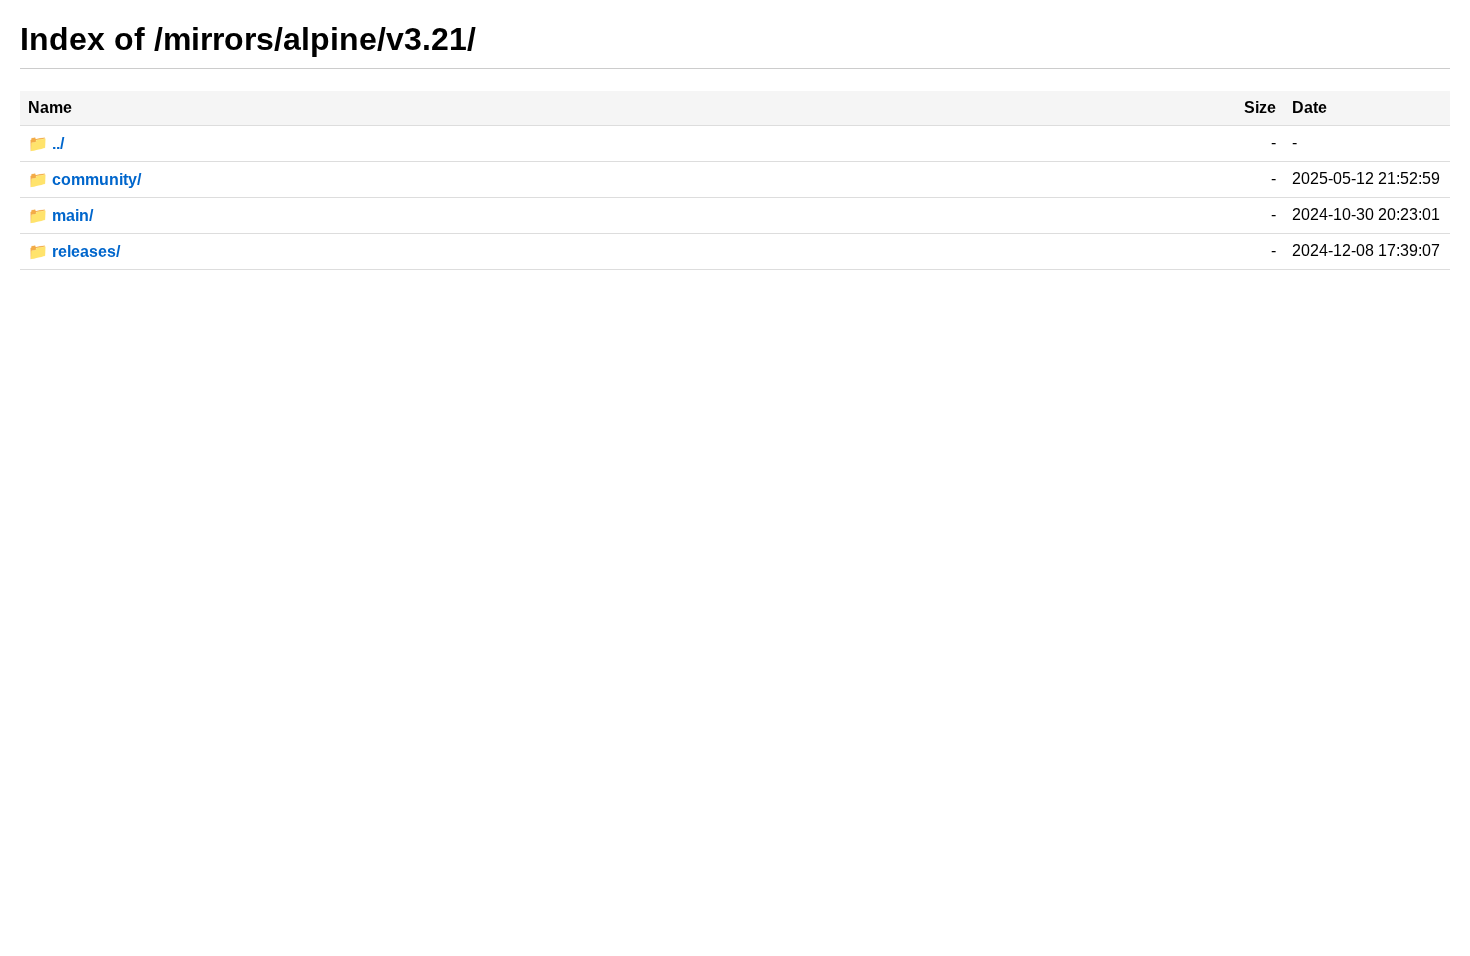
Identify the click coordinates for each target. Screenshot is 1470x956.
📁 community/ (84, 179)
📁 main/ (60, 215)
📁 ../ (46, 143)
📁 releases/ (74, 251)
